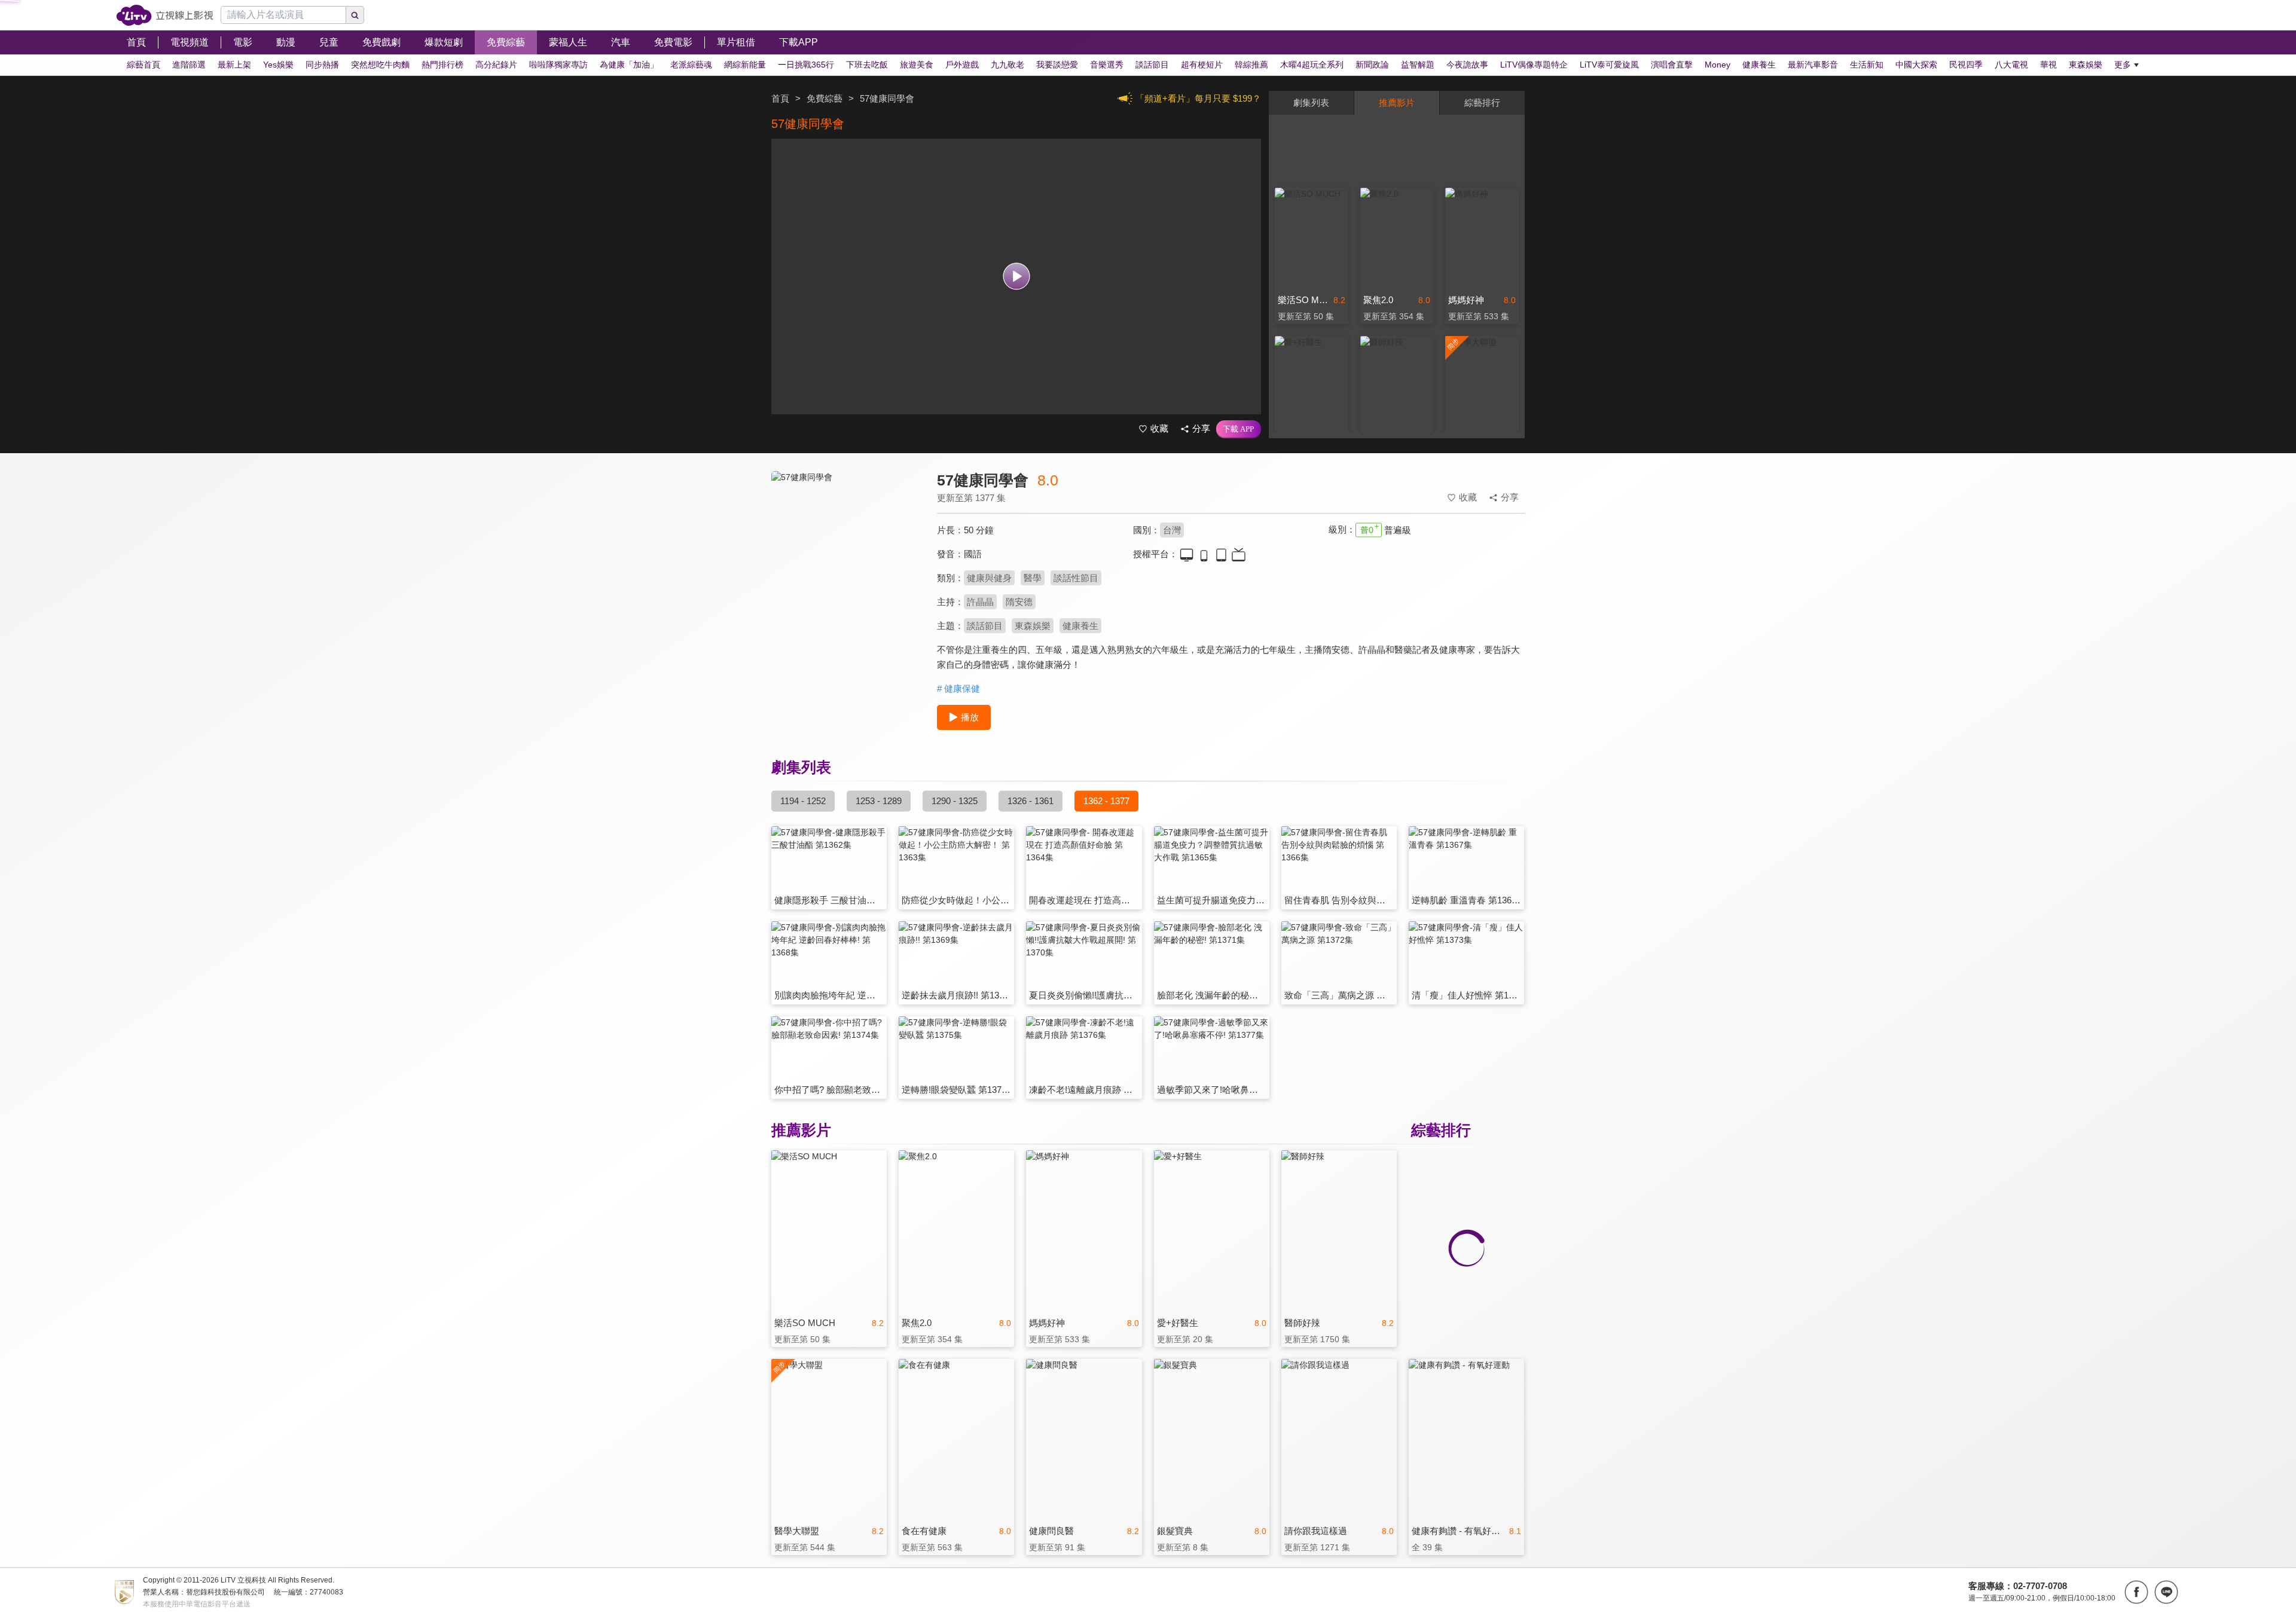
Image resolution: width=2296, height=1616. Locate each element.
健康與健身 (989, 578)
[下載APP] (1239, 429)
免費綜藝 (825, 98)
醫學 (1033, 578)
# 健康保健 (958, 688)
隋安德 (1019, 602)
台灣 (1172, 530)
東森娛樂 (1033, 626)
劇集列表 (1311, 103)
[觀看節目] (1016, 277)
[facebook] (2136, 1592)
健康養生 (1080, 626)
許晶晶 (980, 602)
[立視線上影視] (165, 15)
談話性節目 (1076, 578)
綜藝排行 (1482, 103)
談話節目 (985, 626)
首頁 (780, 98)
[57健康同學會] (847, 578)
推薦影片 (1397, 103)
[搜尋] (355, 15)
